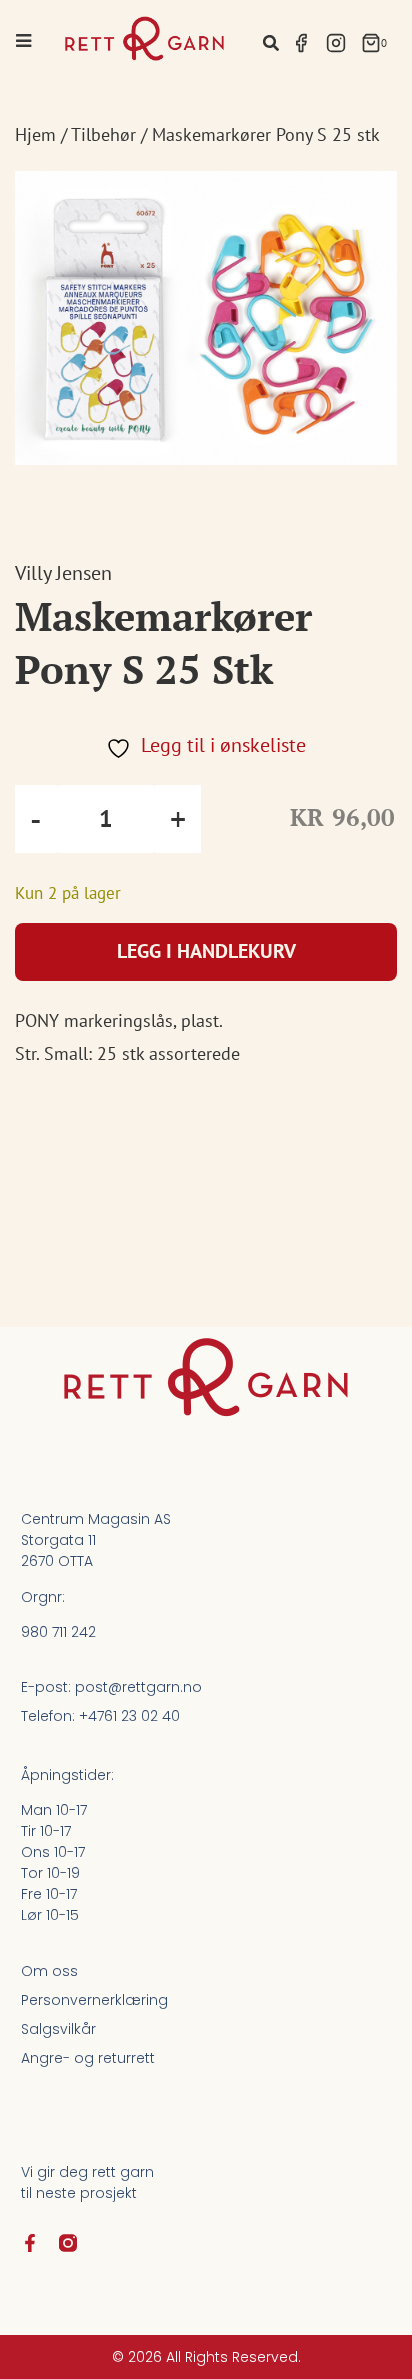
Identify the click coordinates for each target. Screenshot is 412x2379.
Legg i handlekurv (206, 951)
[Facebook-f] (30, 2243)
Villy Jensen (63, 573)
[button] (270, 42)
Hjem (35, 134)
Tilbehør (103, 134)
